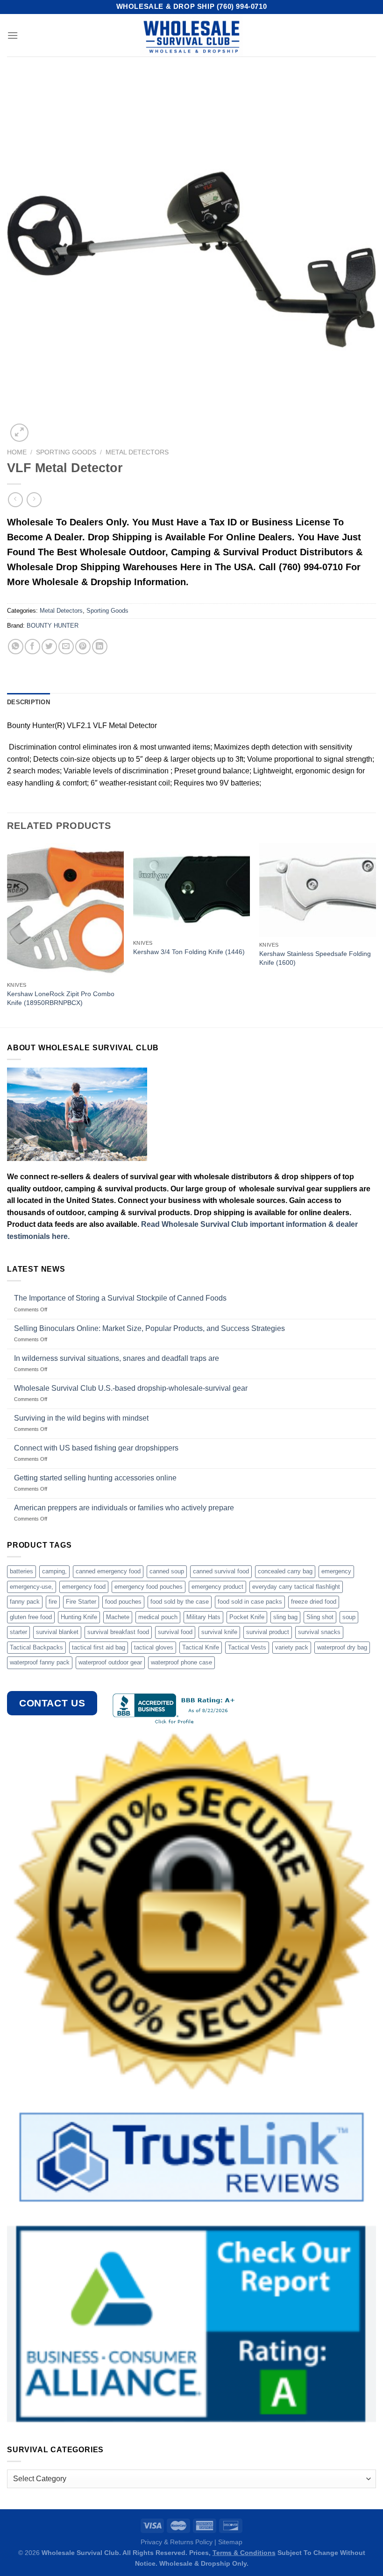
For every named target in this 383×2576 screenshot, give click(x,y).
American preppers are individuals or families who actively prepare (124, 1508)
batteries (21, 1571)
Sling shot (320, 1617)
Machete (118, 1617)
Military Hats (203, 1617)
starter (18, 1632)
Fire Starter (81, 1602)
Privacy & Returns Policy (177, 2542)
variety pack (292, 1647)
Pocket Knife (247, 1617)
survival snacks (319, 1632)
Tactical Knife (201, 1647)
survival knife (219, 1632)
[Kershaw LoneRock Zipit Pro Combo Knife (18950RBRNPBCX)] (65, 910)
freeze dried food (314, 1602)
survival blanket (57, 1632)
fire (53, 1602)
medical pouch (158, 1617)
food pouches (123, 1602)
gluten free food (31, 1617)
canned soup (167, 1571)
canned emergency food (108, 1571)
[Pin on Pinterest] (83, 647)
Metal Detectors (137, 452)
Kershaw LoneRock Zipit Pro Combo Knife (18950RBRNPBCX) (61, 998)
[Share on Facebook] (32, 647)
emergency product (217, 1587)
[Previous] (7, 934)
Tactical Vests (247, 1647)
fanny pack (25, 1602)
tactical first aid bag (99, 1647)
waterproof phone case (181, 1662)
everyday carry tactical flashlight (296, 1587)
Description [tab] (28, 702)
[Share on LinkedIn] (100, 647)
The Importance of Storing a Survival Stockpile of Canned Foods (120, 1298)
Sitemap (230, 2542)
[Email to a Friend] (66, 647)
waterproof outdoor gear (110, 1662)
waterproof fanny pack (40, 1662)
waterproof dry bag (342, 1647)
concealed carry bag (285, 1571)
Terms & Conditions (244, 2553)
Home (17, 452)
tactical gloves (154, 1647)
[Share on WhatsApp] (16, 647)
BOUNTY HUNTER (53, 626)
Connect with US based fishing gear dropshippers (96, 1448)
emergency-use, (32, 1587)
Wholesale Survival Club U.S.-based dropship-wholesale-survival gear (131, 1388)
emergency (336, 1571)
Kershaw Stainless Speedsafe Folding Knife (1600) (315, 958)
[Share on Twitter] (49, 647)
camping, (54, 1571)
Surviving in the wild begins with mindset (81, 1418)
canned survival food (221, 1571)
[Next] (376, 934)
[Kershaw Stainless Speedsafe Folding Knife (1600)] (318, 890)
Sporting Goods (66, 452)
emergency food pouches (149, 1587)
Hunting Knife (79, 1617)
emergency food (84, 1587)
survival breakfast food (118, 1632)
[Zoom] (19, 433)
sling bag (285, 1617)
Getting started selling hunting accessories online (95, 1478)
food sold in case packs (250, 1602)
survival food (175, 1632)
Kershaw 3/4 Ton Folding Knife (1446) (189, 952)
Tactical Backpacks (36, 1647)
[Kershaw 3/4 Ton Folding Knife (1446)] (191, 889)
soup (349, 1617)
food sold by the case (180, 1602)
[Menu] (13, 35)
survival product (268, 1632)
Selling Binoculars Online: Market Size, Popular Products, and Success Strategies (149, 1328)
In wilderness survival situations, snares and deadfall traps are (117, 1358)
